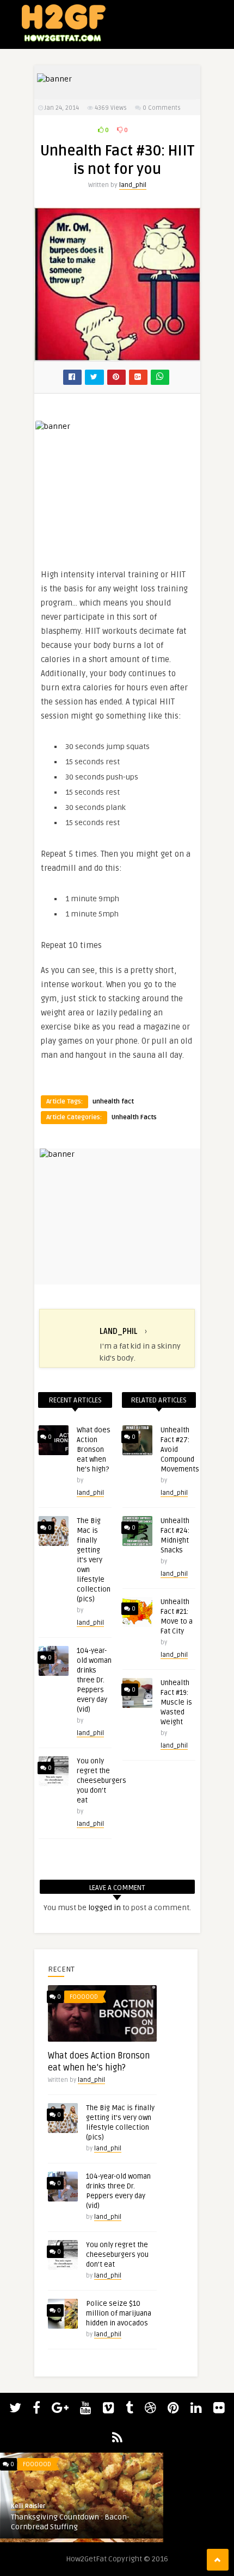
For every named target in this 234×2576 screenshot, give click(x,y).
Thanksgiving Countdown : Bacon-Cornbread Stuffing (70, 2522)
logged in (104, 1908)
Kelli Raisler (28, 2506)
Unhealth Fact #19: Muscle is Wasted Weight (176, 1702)
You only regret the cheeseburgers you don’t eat (101, 1781)
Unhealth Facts (134, 1117)
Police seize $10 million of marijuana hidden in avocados (119, 2313)
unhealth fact (113, 1102)
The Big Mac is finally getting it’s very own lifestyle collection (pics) (94, 1560)
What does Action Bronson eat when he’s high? (94, 1450)
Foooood (84, 1997)
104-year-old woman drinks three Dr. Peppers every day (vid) (94, 1680)
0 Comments (162, 108)
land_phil (133, 185)
